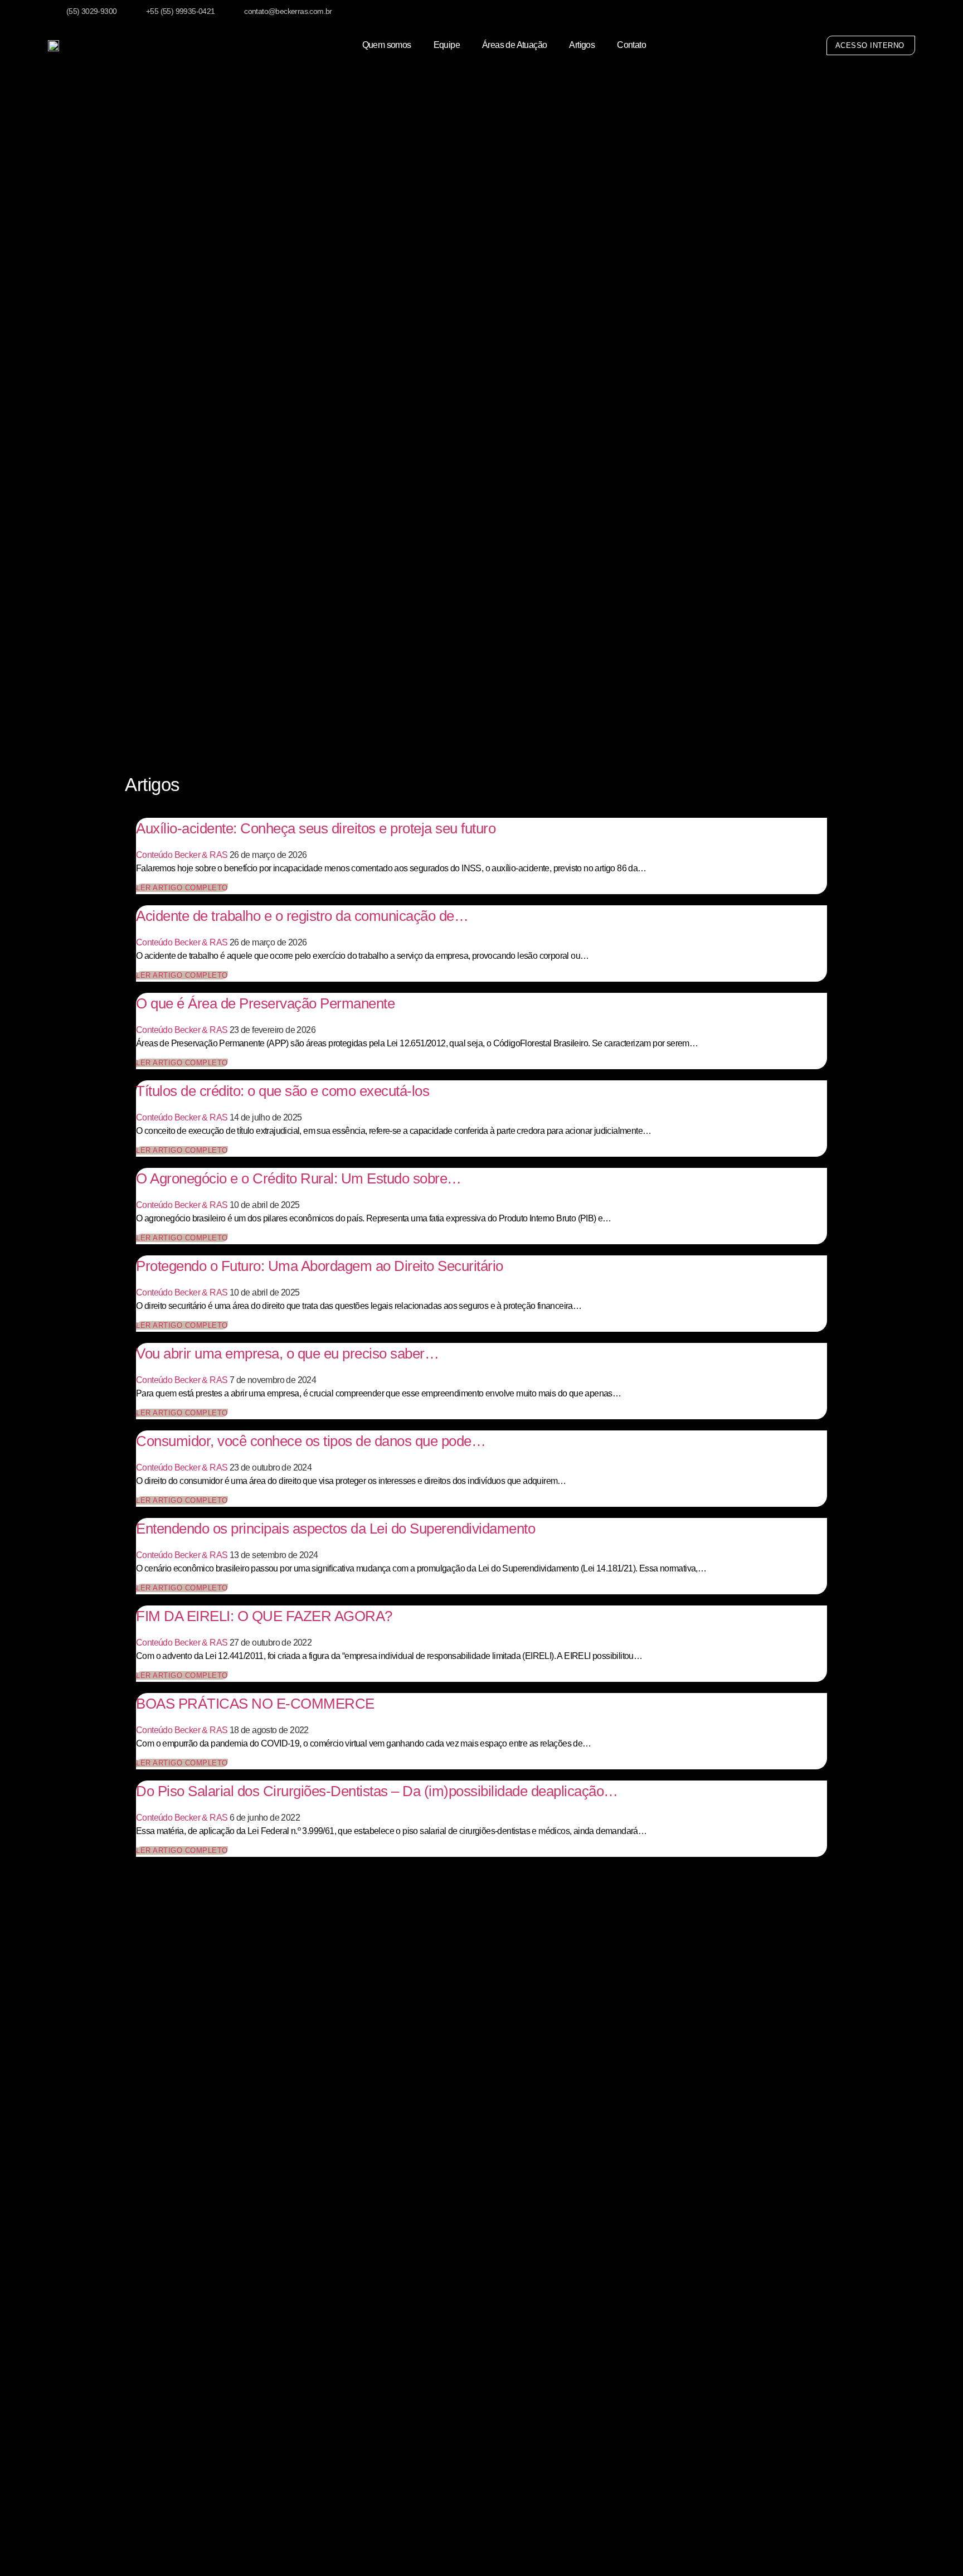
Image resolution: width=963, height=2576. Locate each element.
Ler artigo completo (182, 888)
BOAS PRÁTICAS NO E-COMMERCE (255, 1704)
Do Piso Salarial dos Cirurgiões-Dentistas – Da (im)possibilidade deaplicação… (377, 1791)
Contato (631, 45)
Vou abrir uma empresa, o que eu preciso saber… (287, 1354)
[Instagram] (867, 13)
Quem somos (387, 45)
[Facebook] (889, 13)
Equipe (447, 45)
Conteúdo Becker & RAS (182, 855)
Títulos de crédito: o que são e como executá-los (283, 1091)
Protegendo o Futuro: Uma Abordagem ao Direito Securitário (320, 1266)
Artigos (582, 45)
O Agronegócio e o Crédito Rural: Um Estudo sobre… (299, 1178)
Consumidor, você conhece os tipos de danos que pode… (311, 1441)
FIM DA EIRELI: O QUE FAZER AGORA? (264, 1616)
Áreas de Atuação (514, 45)
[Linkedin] (913, 13)
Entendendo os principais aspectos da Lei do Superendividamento (335, 1529)
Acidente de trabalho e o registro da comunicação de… (302, 916)
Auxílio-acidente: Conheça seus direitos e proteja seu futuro (316, 828)
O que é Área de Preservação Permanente (265, 1003)
